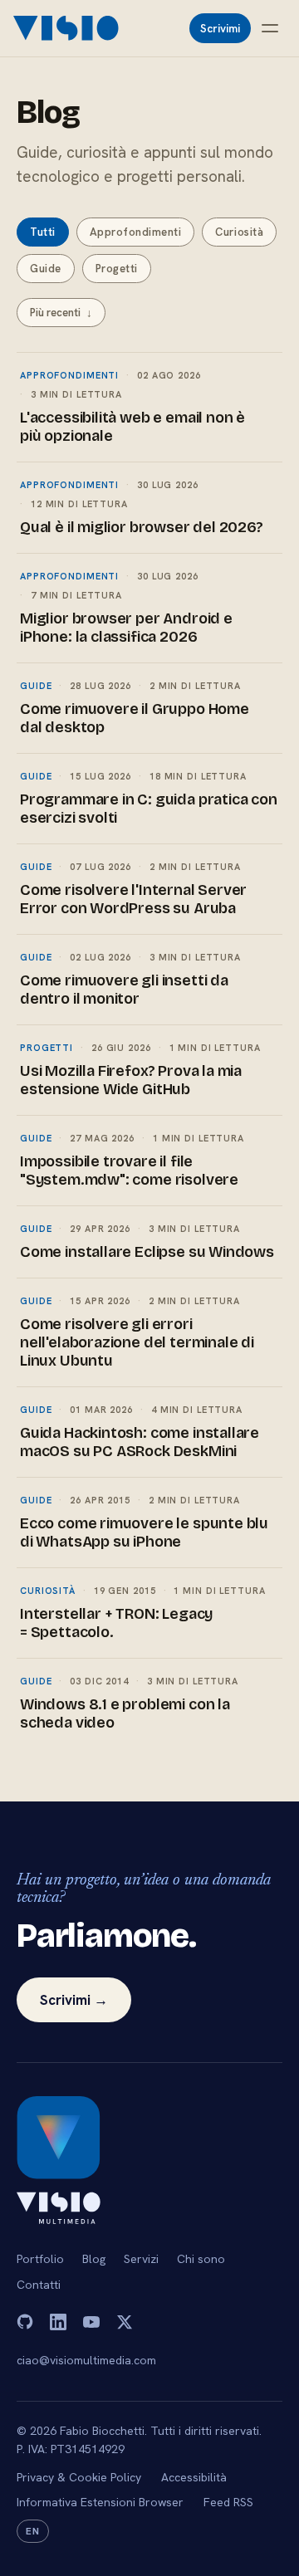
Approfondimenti (136, 232)
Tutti (43, 232)
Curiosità (239, 232)
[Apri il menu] (270, 28)
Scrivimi (220, 28)
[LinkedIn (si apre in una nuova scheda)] (58, 2322)
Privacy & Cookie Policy (79, 2477)
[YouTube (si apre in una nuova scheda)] (91, 2322)
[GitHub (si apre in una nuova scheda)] (25, 2322)
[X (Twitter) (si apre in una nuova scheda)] (125, 2322)
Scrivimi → (74, 2000)
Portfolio (40, 2259)
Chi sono (201, 2259)
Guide (46, 269)
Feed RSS (228, 2502)
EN (33, 2531)
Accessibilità (194, 2477)
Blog (94, 2259)
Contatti (39, 2285)
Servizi (141, 2259)
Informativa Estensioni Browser (100, 2502)
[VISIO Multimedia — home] (67, 28)
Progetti (117, 269)
